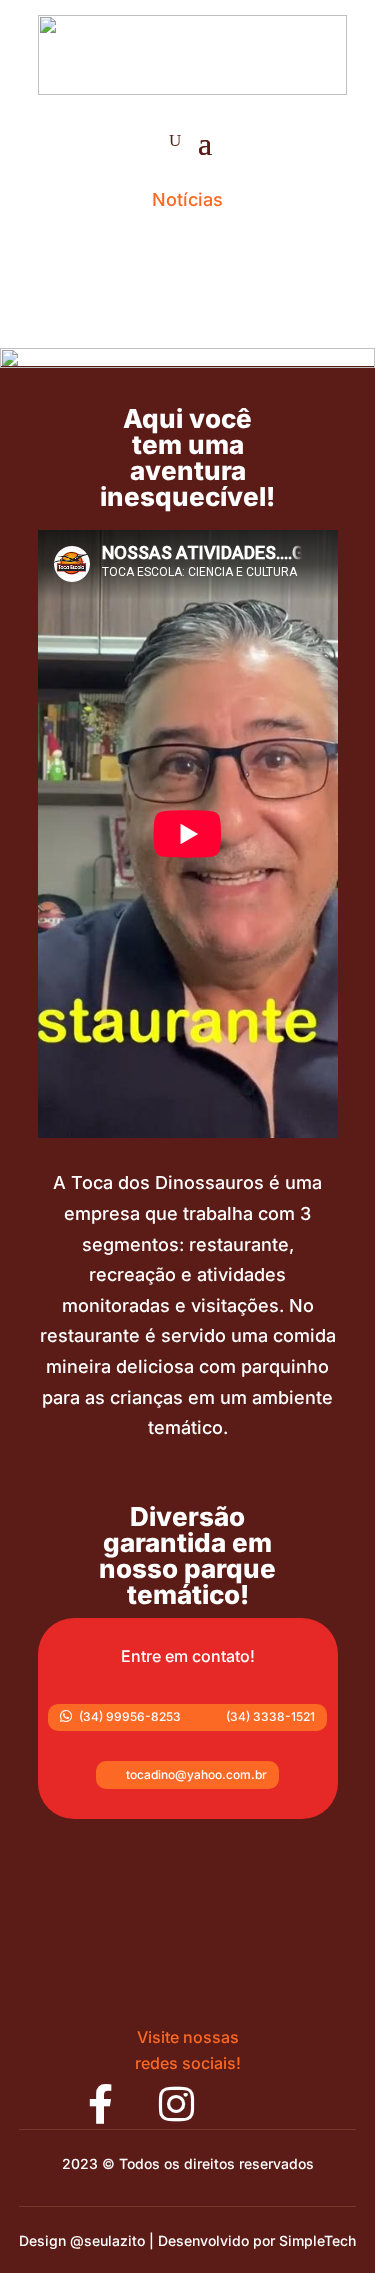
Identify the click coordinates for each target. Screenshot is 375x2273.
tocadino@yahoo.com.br (187, 1774)
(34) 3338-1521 (260, 1716)
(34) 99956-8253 (120, 1716)
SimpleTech (317, 2240)
